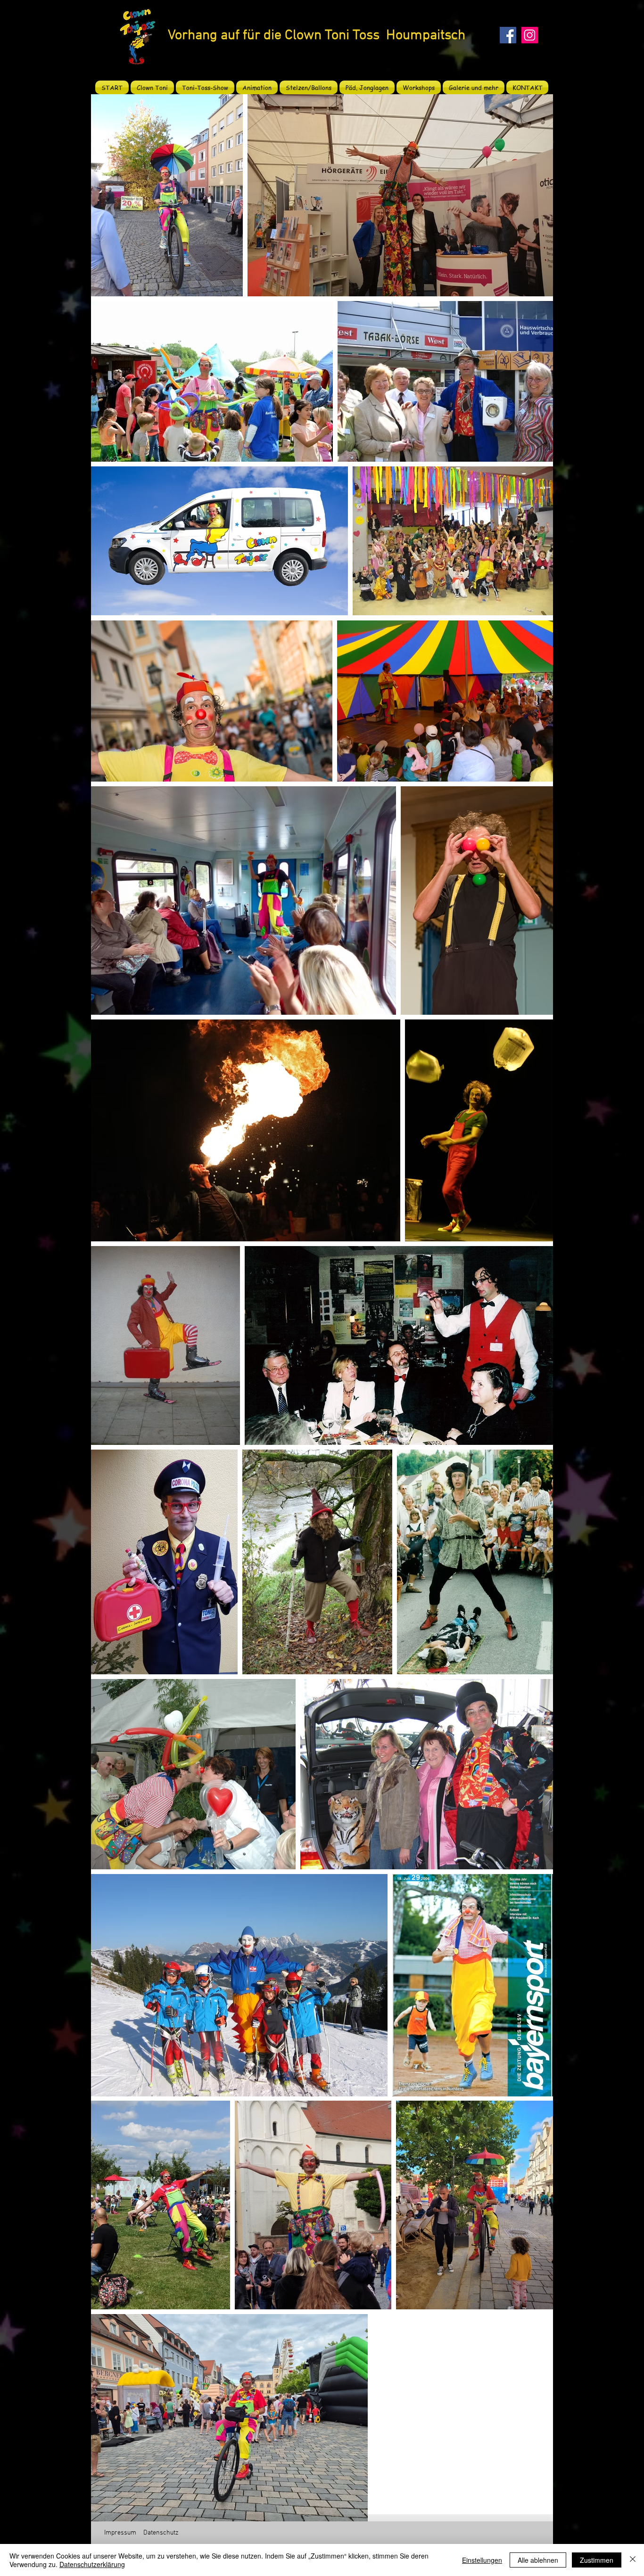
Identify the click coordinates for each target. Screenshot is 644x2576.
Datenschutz (161, 2533)
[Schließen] (633, 2560)
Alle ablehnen (538, 2560)
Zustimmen (597, 2560)
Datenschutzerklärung (92, 2564)
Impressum (120, 2533)
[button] (205, 87)
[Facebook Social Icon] (508, 35)
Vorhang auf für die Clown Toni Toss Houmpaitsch (317, 36)
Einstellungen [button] (482, 2560)
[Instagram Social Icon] (530, 35)
